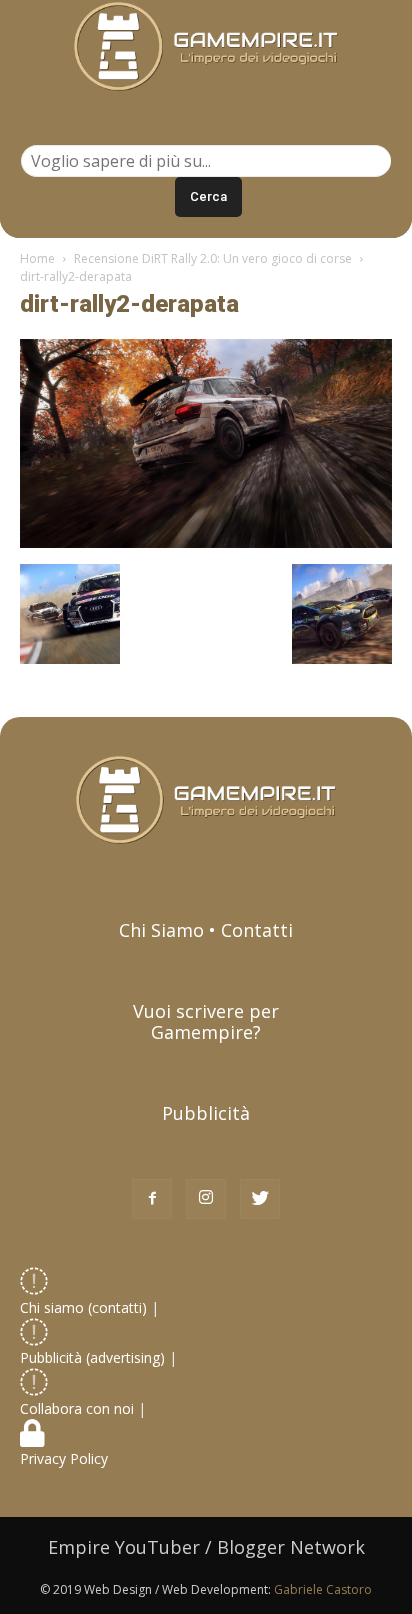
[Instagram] (206, 1199)
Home (37, 258)
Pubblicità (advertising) (94, 1357)
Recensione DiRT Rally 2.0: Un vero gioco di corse (213, 258)
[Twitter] (260, 1199)
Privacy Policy (66, 1458)
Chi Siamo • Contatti (206, 930)
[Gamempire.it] (206, 46)
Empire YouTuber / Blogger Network (206, 1547)
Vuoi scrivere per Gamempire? (206, 1021)
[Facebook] (152, 1199)
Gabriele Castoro (323, 1589)
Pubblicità (206, 1113)
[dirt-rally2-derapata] (206, 543)
